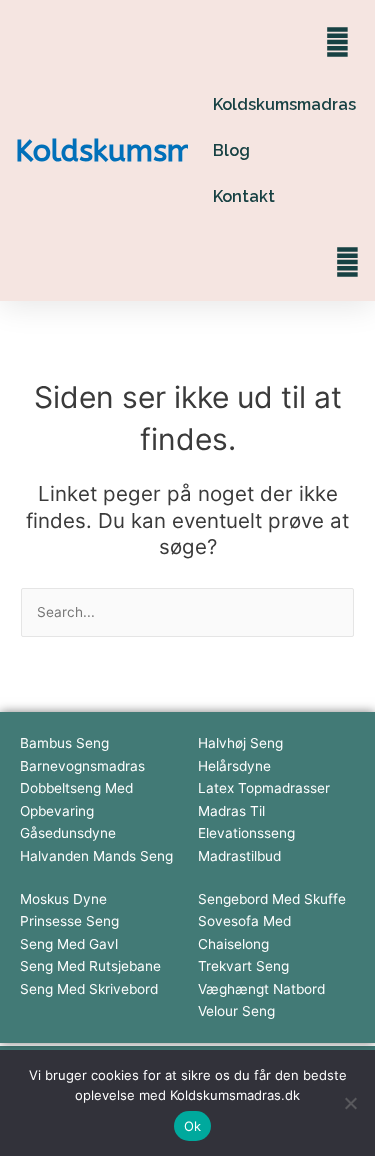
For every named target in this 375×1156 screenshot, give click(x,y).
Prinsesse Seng (69, 921)
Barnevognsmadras (82, 766)
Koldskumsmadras (144, 151)
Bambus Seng (64, 743)
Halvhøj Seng (240, 743)
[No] (350, 1103)
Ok (193, 1126)
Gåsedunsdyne (68, 833)
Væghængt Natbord (261, 989)
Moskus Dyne (63, 899)
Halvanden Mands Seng (96, 856)
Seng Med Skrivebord (89, 989)
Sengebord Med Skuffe (272, 899)
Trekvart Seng (243, 966)
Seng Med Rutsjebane (90, 966)
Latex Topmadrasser (264, 788)
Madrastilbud (239, 856)
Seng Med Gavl (69, 944)
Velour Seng (236, 1011)
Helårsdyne (234, 766)
